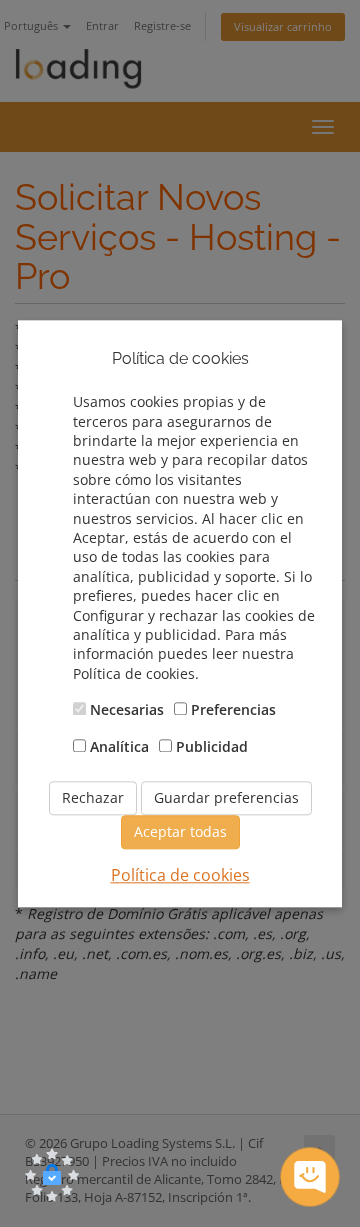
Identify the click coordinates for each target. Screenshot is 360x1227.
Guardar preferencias (226, 797)
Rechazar (93, 797)
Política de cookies (180, 875)
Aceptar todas (180, 831)
